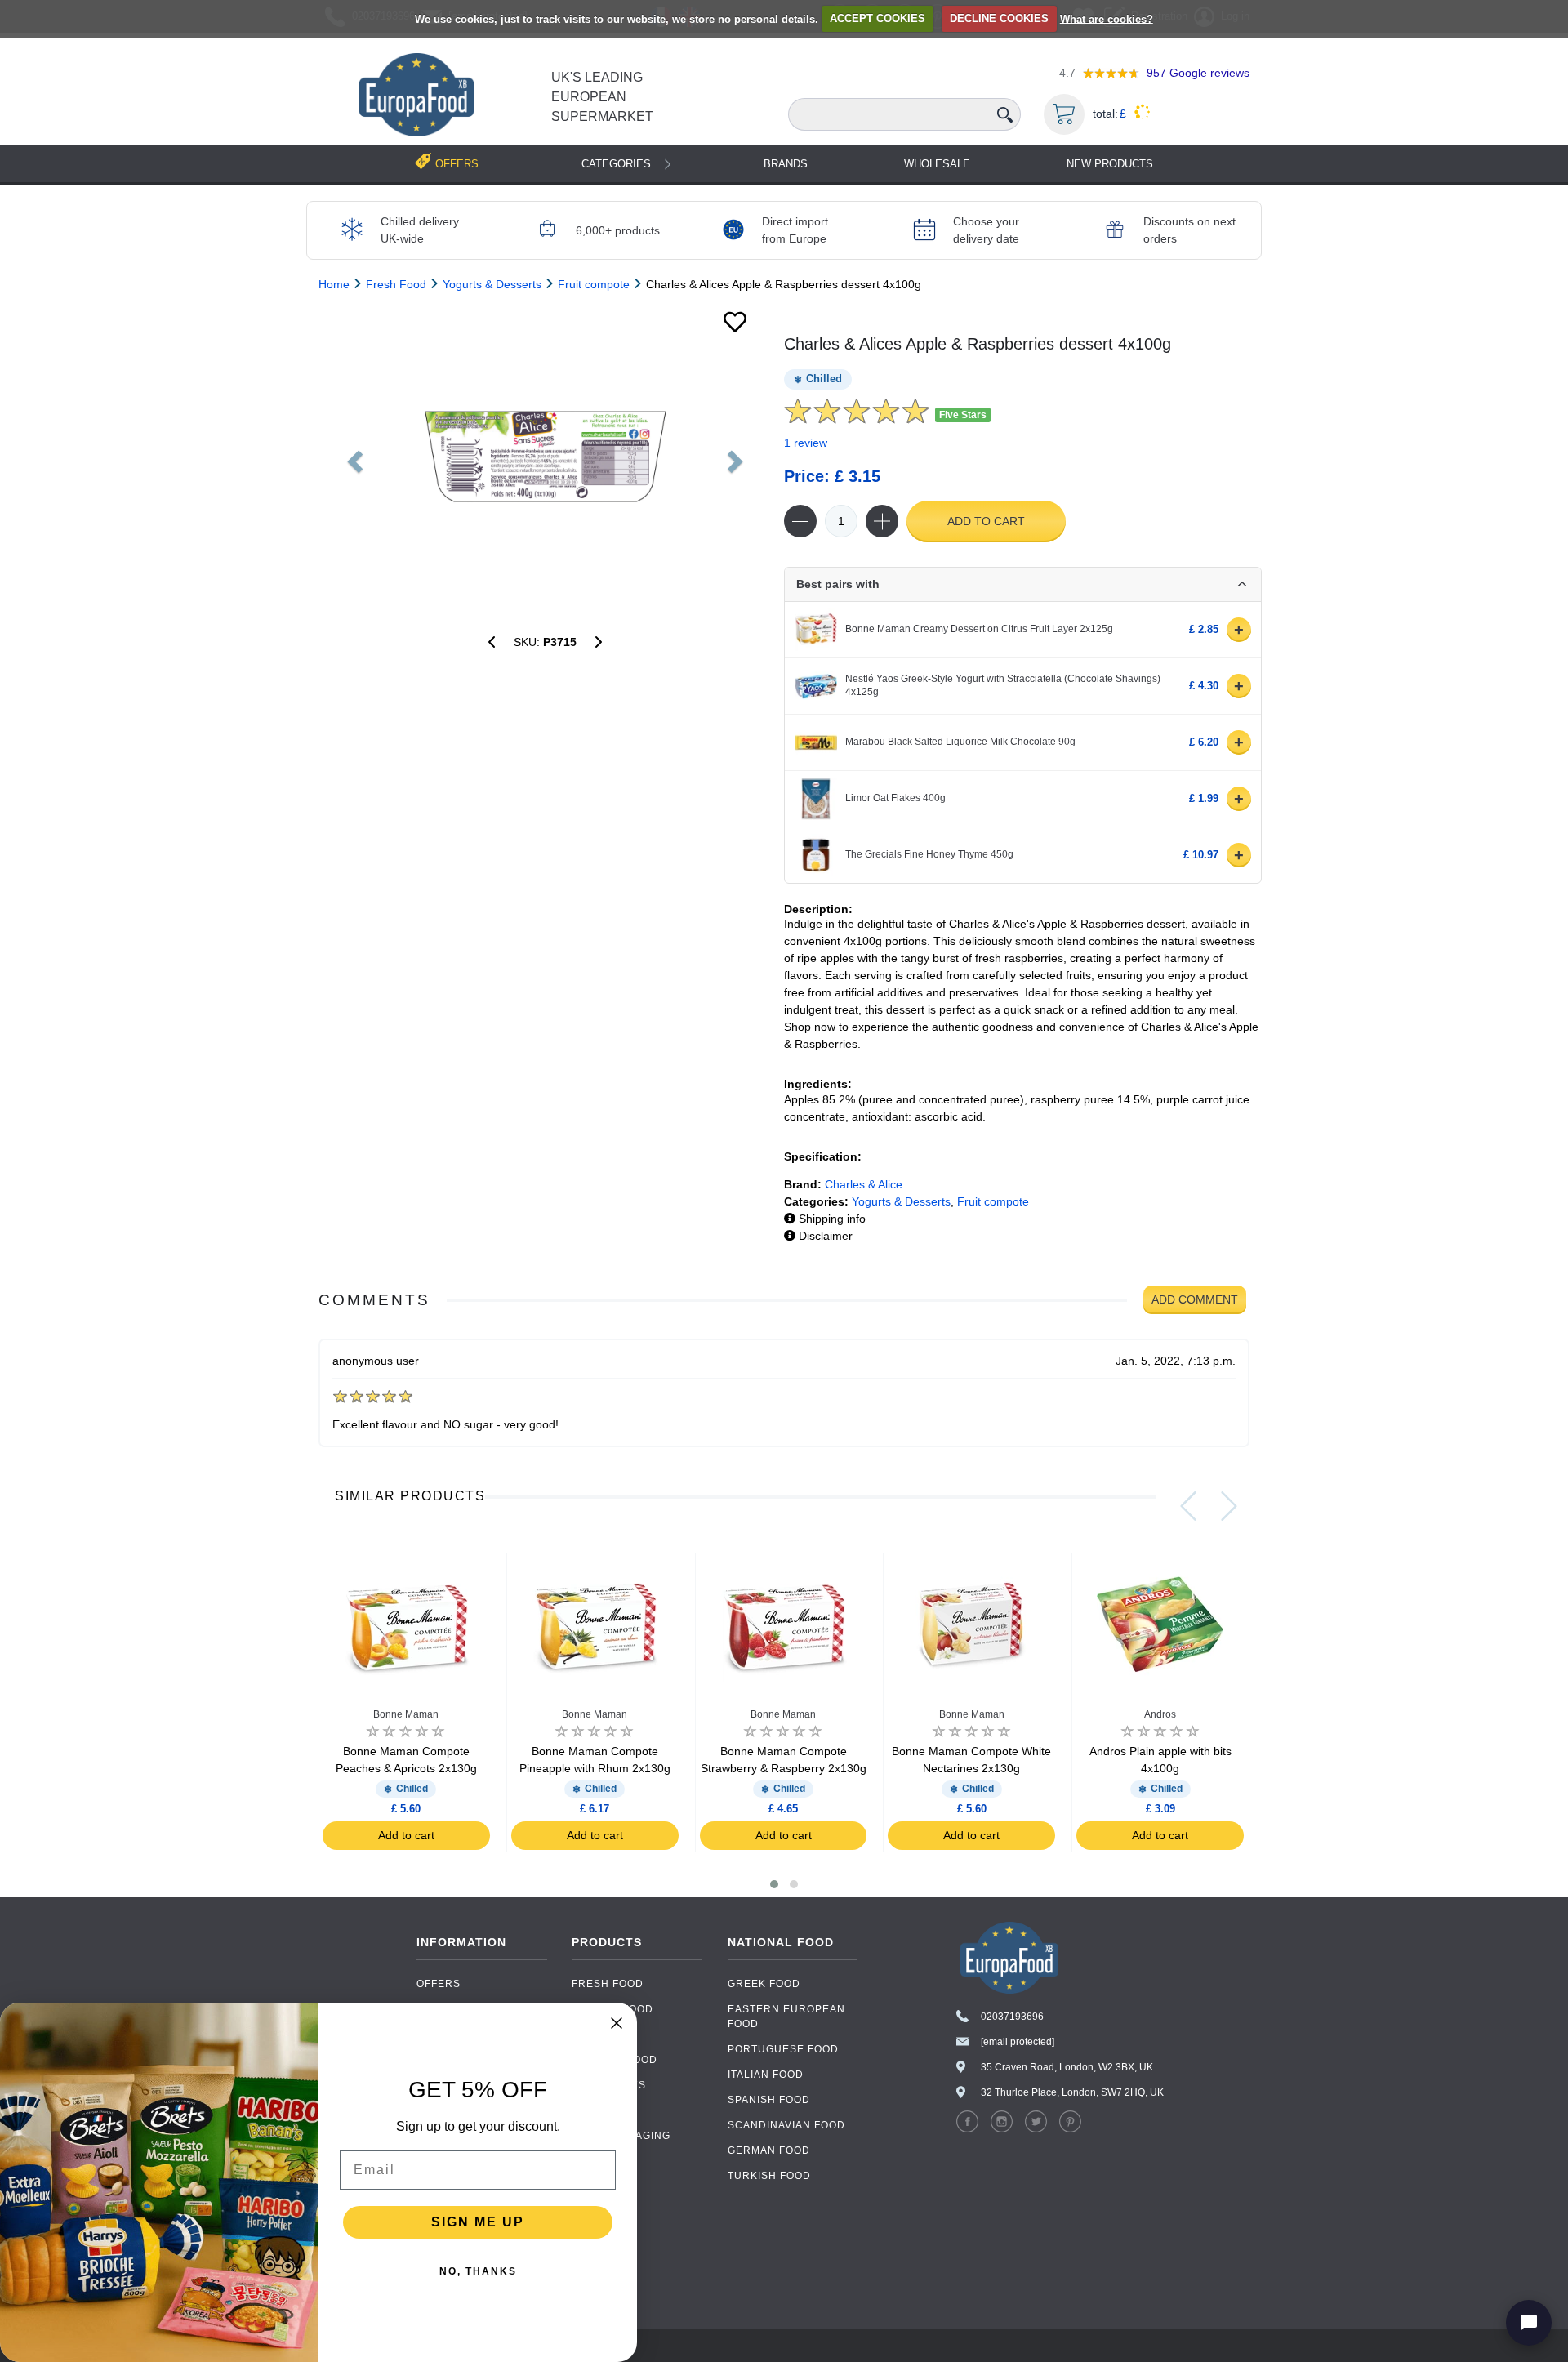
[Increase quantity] (882, 521)
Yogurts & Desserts (901, 1201)
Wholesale (937, 164)
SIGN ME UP (478, 2222)
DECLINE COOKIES (999, 18)
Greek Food (764, 1984)
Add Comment (1195, 1299)
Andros (1160, 1714)
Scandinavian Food (786, 2125)
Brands (786, 164)
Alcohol (598, 2110)
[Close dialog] (617, 2023)
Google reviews (1198, 73)
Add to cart (986, 521)
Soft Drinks (609, 2085)
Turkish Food (769, 2176)
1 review (806, 443)
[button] (774, 1884)
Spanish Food (769, 2100)
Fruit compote (993, 1201)
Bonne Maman (406, 1714)
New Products (1110, 164)
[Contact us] (1529, 2323)
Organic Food (615, 2060)
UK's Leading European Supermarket (602, 97)
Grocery (599, 2034)
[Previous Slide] (1188, 1506)
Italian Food (766, 2075)
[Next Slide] (1229, 1506)
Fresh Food (608, 1984)
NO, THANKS (478, 2271)
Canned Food (612, 2009)
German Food (769, 2150)
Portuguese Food (783, 2049)
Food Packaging (621, 2136)
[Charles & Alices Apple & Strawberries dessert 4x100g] (599, 642)
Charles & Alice (864, 1184)
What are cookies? (1107, 18)
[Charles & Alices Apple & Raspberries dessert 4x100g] (545, 457)
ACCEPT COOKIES (878, 18)
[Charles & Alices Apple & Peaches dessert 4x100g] (492, 642)
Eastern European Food (786, 2017)
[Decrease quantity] (800, 521)
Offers (439, 1984)
